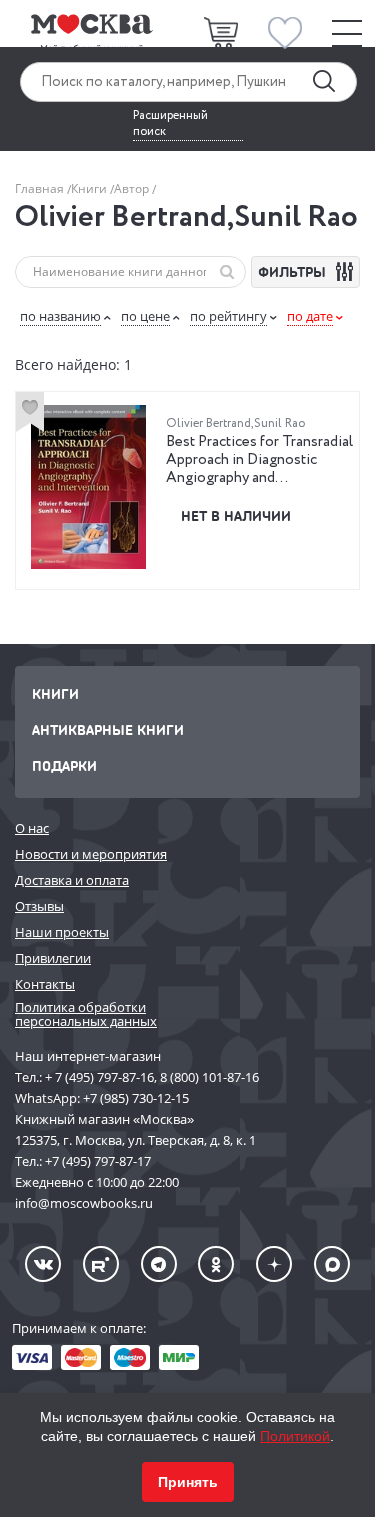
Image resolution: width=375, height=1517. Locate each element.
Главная (41, 188)
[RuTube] (101, 1264)
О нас (32, 828)
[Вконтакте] (43, 1264)
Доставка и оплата (72, 880)
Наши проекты (62, 932)
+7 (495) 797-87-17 (98, 1161)
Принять (188, 1482)
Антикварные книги (108, 729)
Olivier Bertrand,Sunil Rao (235, 423)
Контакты (45, 984)
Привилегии (53, 958)
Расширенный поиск (170, 124)
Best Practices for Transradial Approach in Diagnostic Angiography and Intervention (259, 469)
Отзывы (39, 906)
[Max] (332, 1264)
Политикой (295, 1436)
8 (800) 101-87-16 (209, 1077)
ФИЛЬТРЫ (294, 271)
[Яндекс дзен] (274, 1264)
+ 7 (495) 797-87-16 (99, 1077)
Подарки (64, 765)
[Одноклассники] (216, 1264)
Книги (90, 188)
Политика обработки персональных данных (86, 1014)
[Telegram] (159, 1264)
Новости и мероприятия (91, 854)
